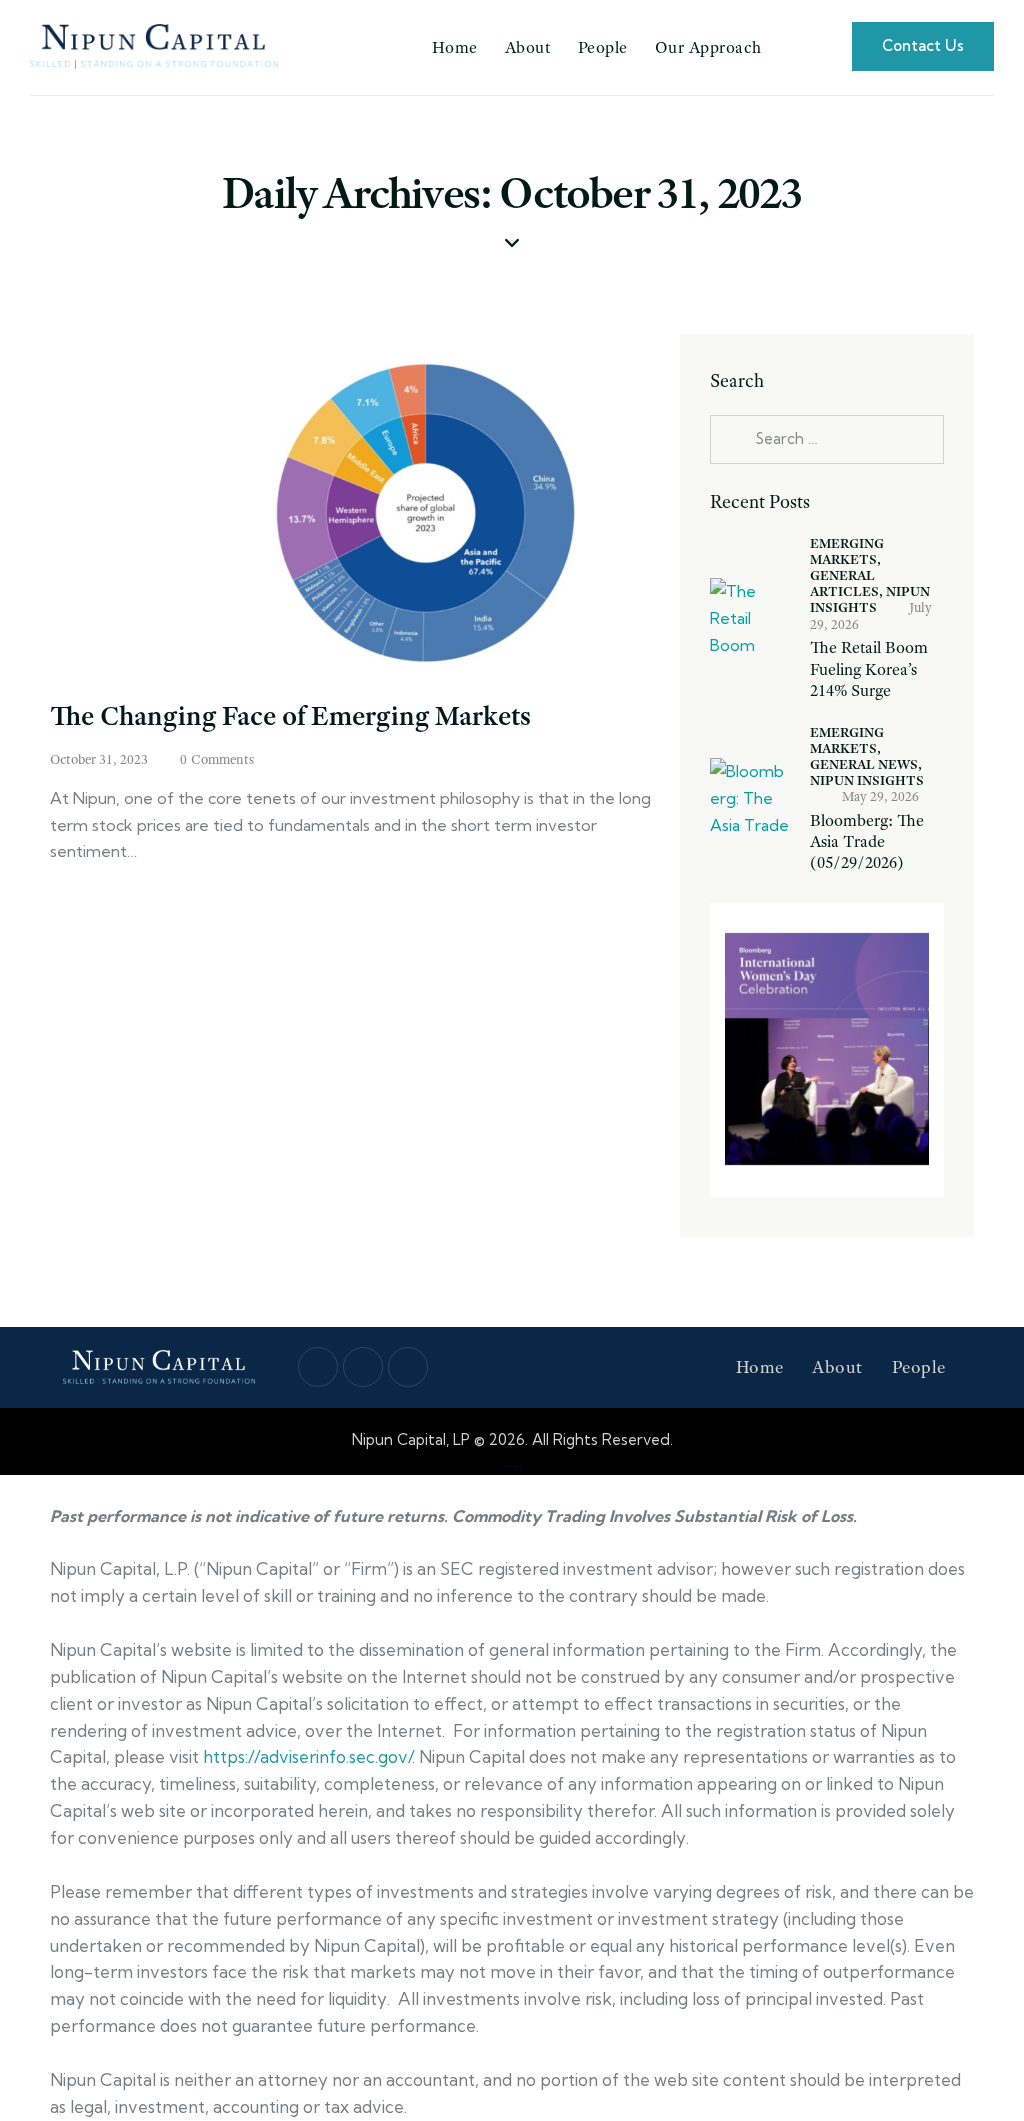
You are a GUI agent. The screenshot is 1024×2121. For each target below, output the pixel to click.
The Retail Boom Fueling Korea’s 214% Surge (869, 669)
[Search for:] (827, 438)
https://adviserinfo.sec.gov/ (307, 1756)
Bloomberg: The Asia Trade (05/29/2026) (867, 842)
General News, (866, 764)
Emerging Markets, (847, 551)
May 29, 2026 (880, 796)
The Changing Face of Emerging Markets (290, 715)
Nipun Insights (867, 780)
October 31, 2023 (99, 759)
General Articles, (848, 583)
